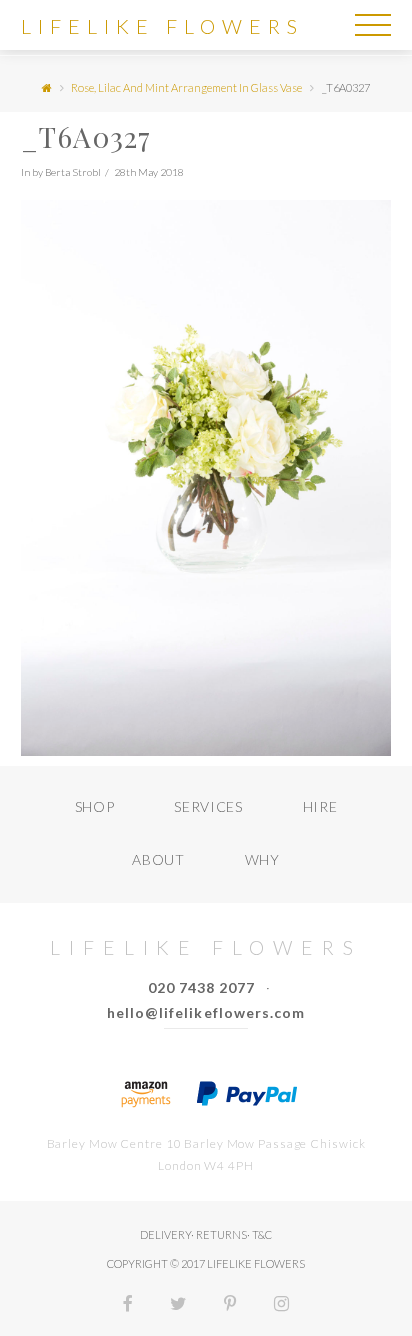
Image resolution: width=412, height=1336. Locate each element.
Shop (95, 806)
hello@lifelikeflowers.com (206, 1012)
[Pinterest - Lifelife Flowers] (230, 1305)
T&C (262, 1234)
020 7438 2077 (202, 987)
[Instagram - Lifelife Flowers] (281, 1305)
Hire (320, 806)
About (158, 859)
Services (208, 806)
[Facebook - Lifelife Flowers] (128, 1305)
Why (262, 859)
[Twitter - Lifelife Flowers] (178, 1305)
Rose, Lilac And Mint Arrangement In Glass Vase (186, 87)
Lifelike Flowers (162, 26)
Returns (221, 1234)
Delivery (165, 1234)
